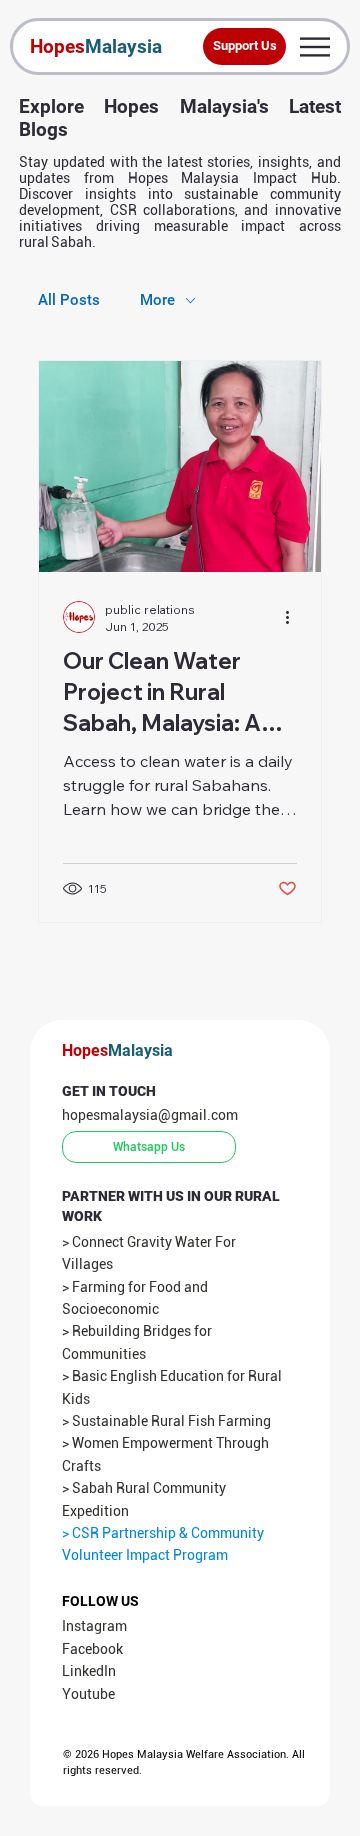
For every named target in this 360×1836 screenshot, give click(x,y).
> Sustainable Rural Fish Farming (166, 1421)
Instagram (94, 1626)
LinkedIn (89, 1671)
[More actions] (294, 617)
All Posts (69, 300)
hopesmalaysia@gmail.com (150, 1115)
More (157, 300)
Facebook (92, 1649)
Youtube (88, 1694)
